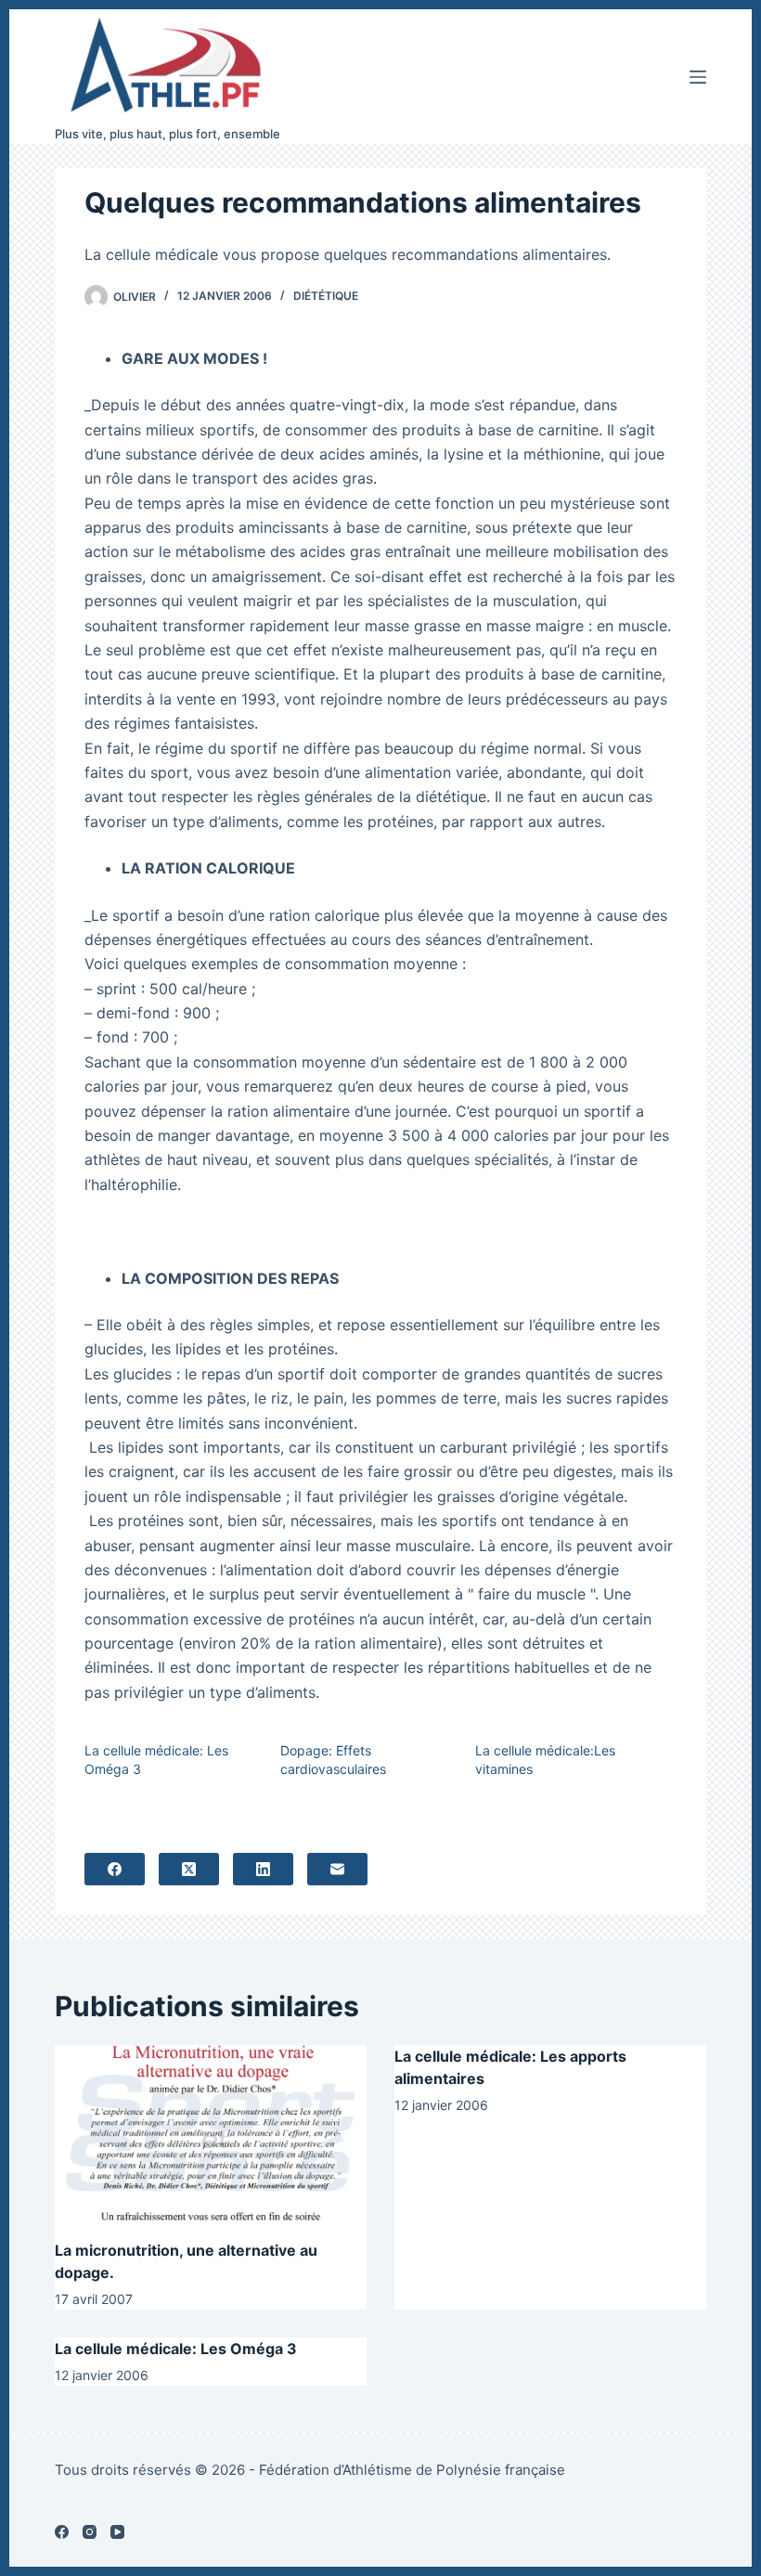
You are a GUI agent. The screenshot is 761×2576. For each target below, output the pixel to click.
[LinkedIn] (263, 1869)
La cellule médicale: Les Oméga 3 (176, 2349)
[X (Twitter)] (189, 1869)
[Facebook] (115, 1869)
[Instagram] (90, 2532)
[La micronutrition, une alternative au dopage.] (211, 2133)
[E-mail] (337, 1869)
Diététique (326, 296)
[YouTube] (117, 2532)
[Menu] (698, 77)
